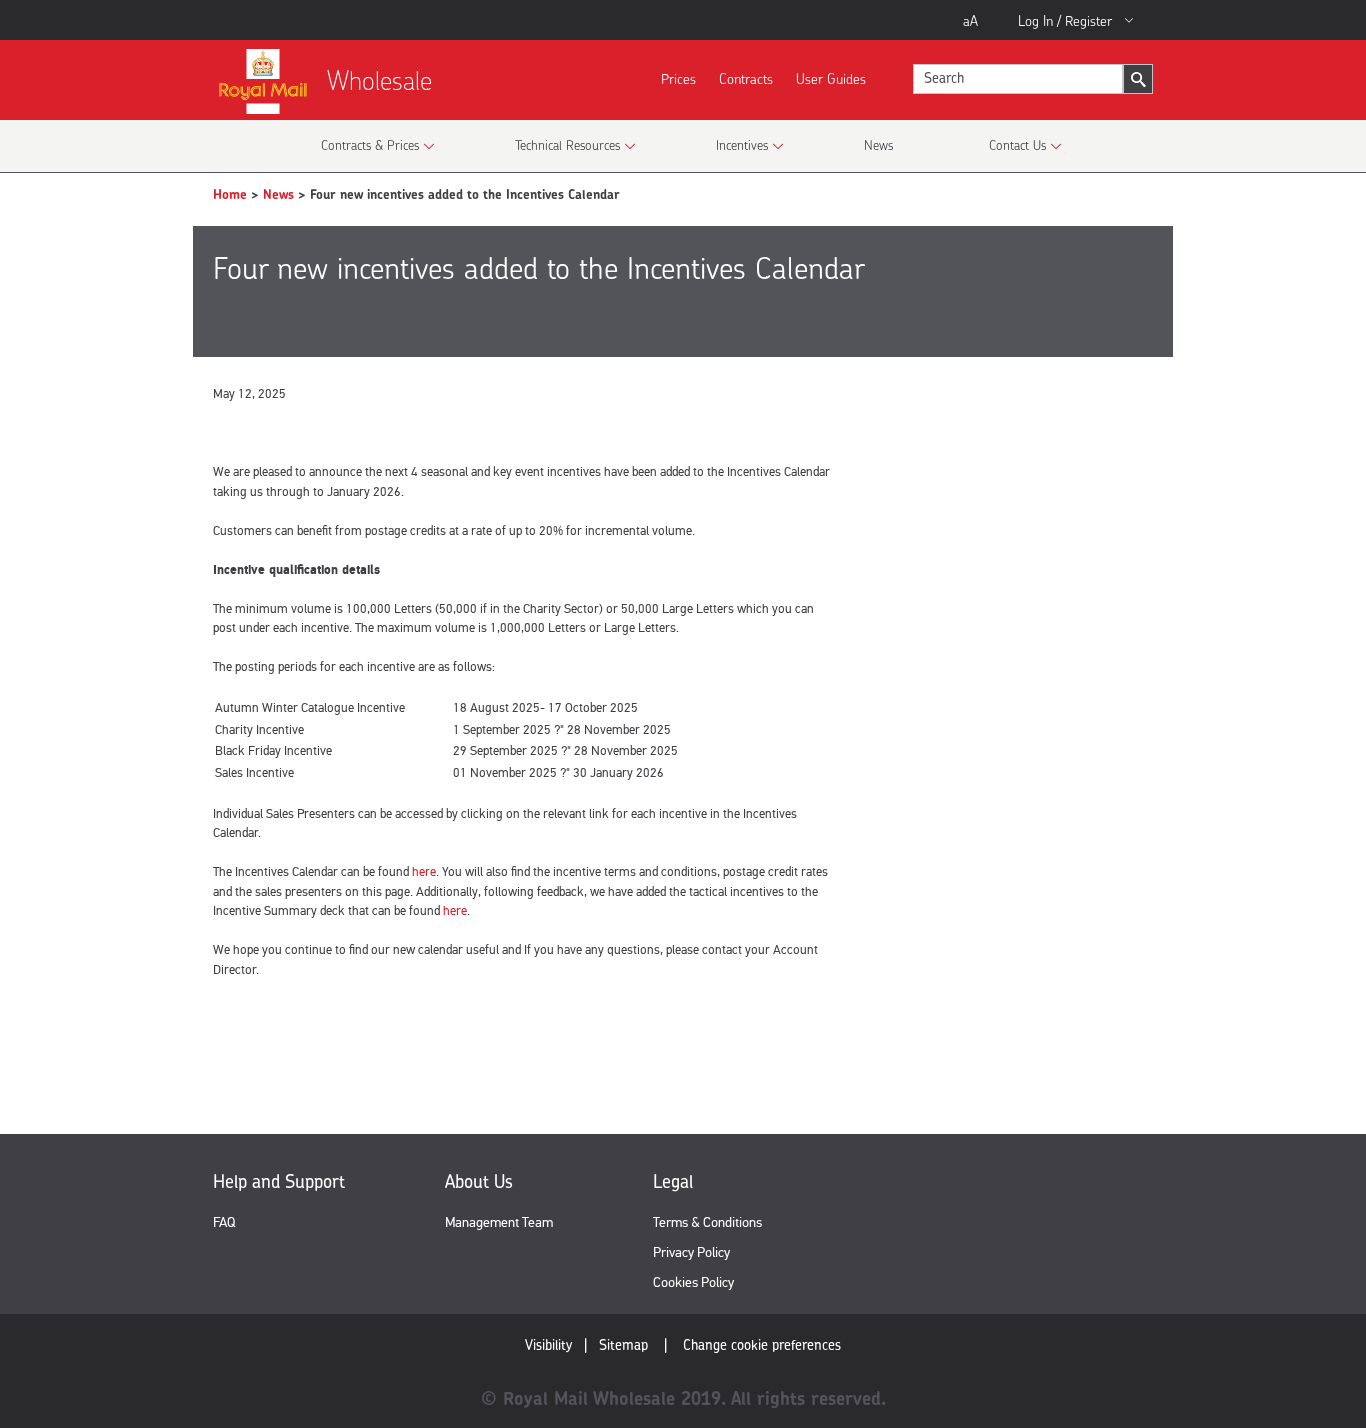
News (878, 145)
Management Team (499, 1222)
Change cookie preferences (762, 1344)
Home (230, 194)
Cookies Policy (693, 1282)
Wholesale (379, 80)
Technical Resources (567, 145)
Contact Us (1017, 145)
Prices (678, 78)
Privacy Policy (691, 1252)
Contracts (746, 78)
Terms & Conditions (707, 1222)
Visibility (548, 1344)
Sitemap (623, 1344)
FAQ (224, 1222)
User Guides (831, 78)
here (424, 872)
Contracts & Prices (370, 145)
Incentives (742, 145)
